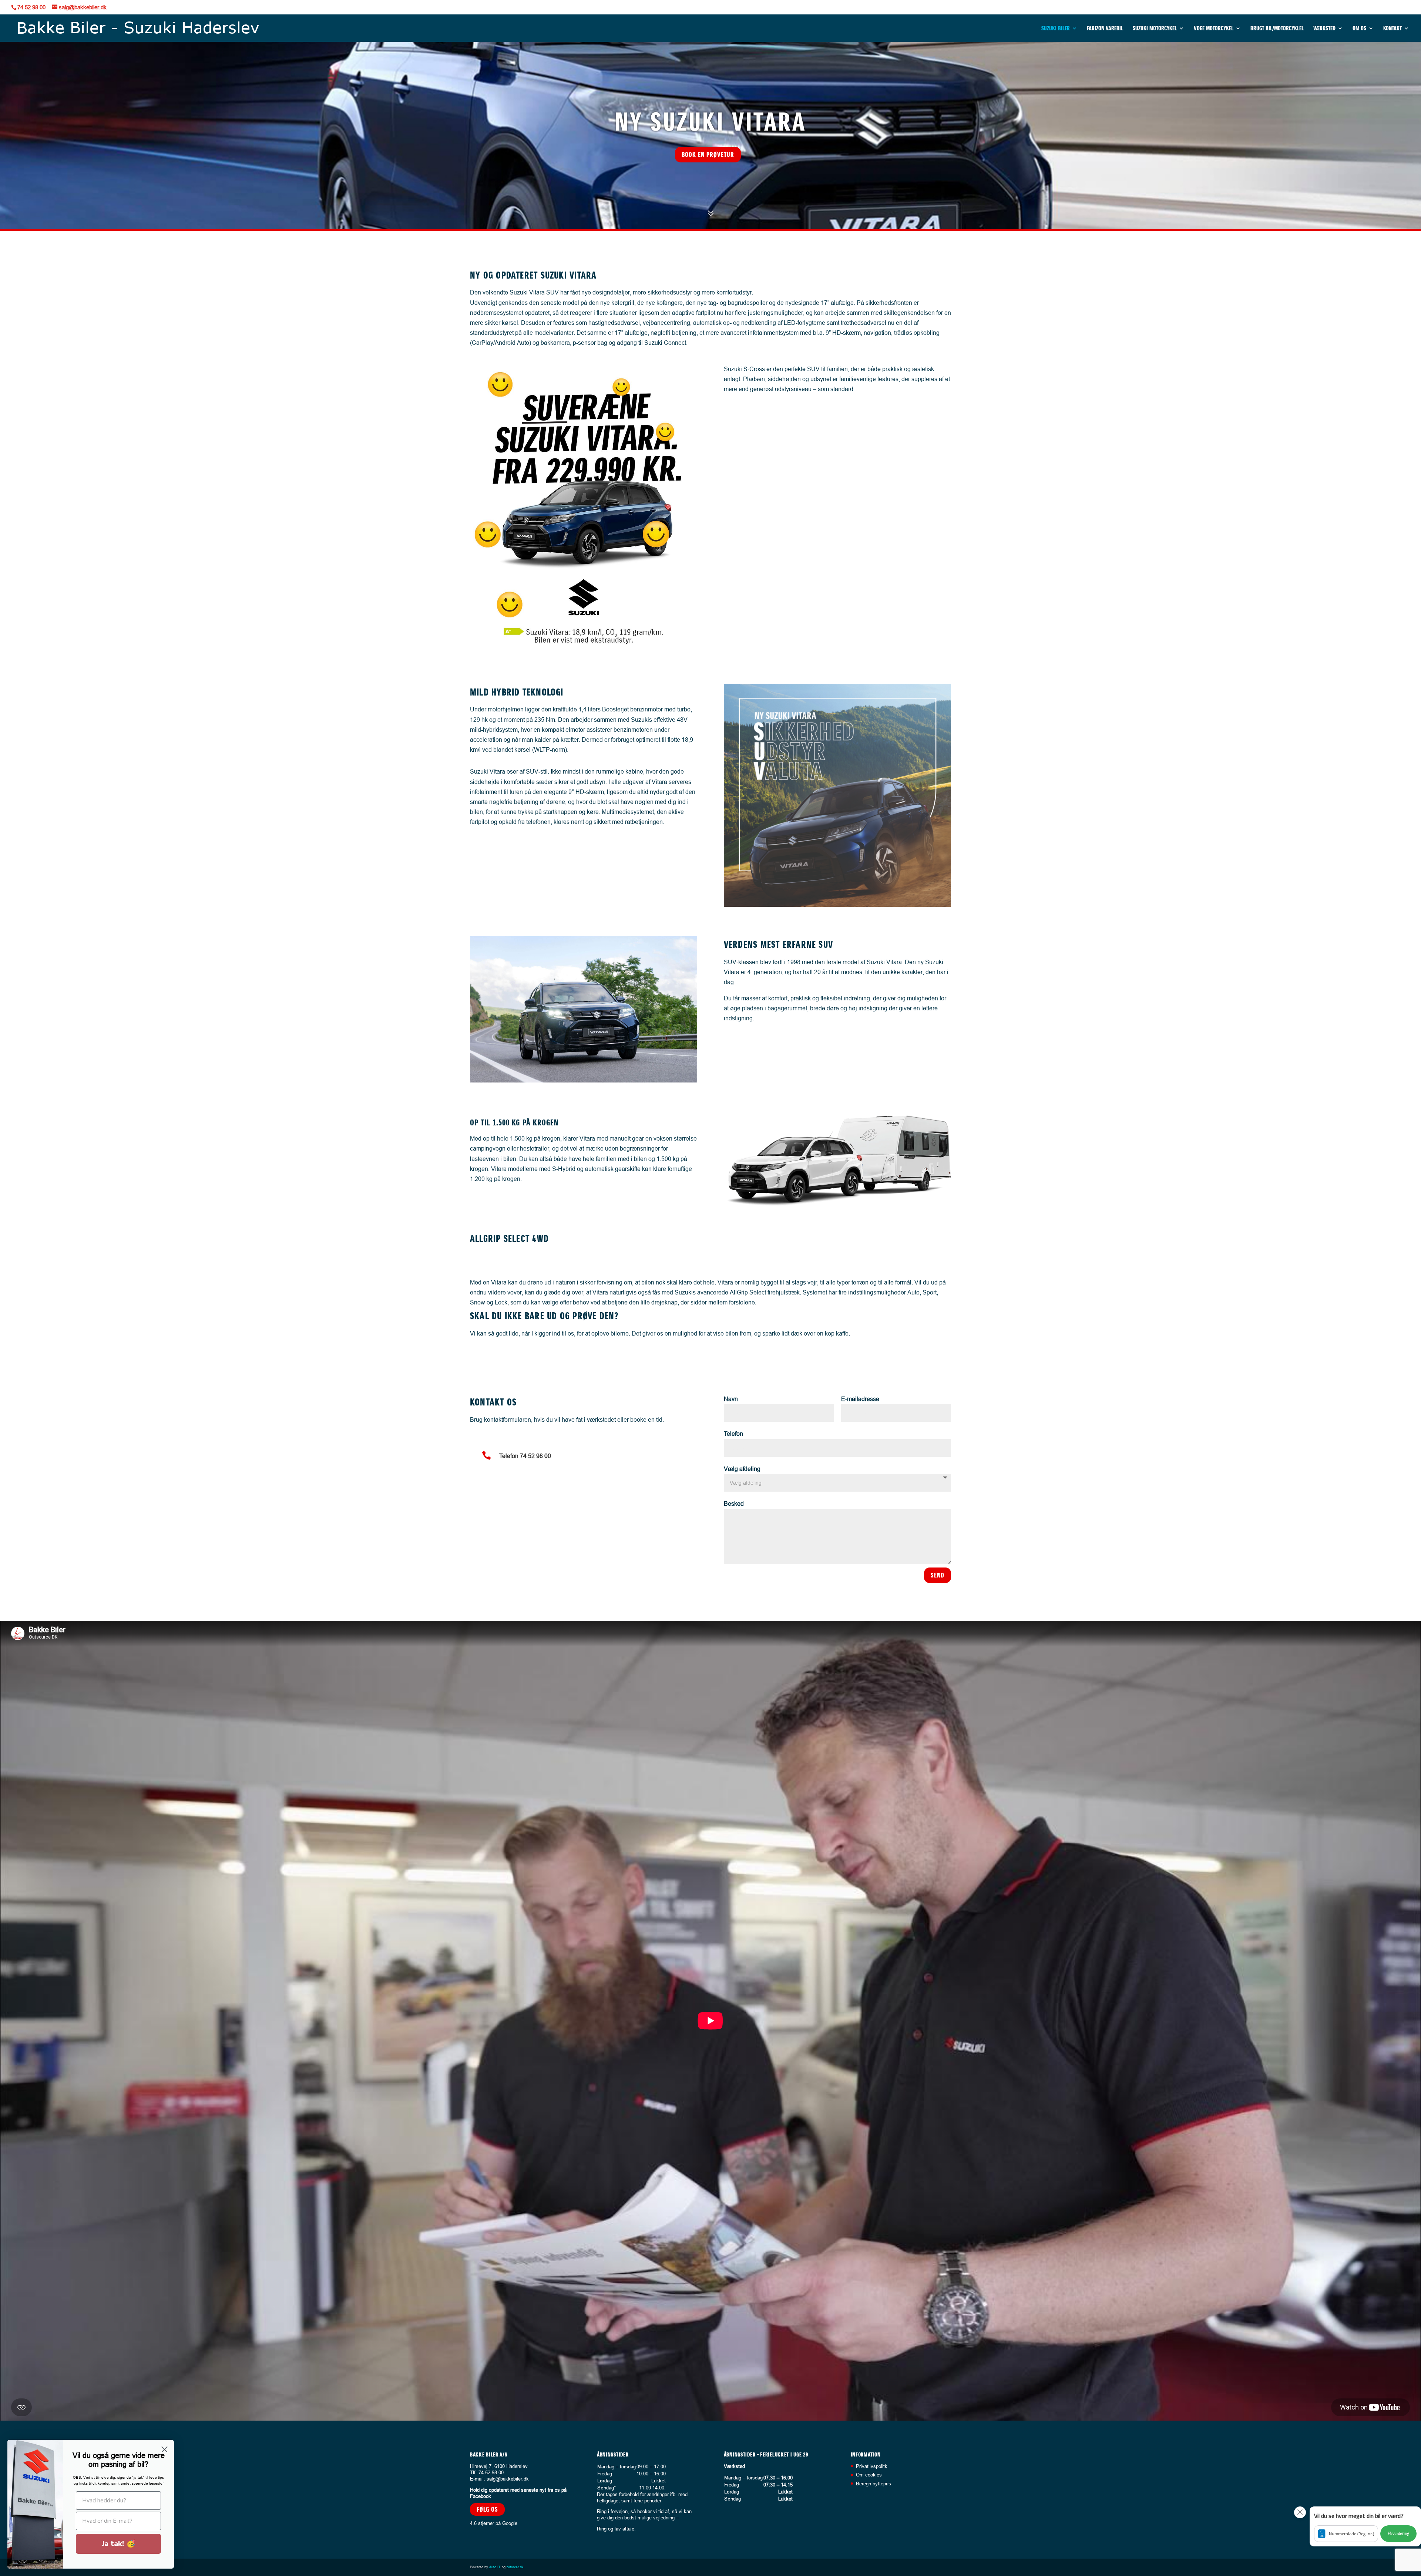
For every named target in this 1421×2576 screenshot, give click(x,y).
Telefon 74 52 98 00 (525, 1456)
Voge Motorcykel (1214, 29)
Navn (731, 1399)
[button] (1365, 2526)
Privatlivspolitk (872, 2466)
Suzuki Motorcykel (1155, 29)
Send (938, 1575)
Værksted (1324, 29)
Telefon (733, 1434)
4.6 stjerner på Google (494, 2523)
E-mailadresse (860, 1399)
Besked (734, 1503)
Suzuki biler (1056, 29)
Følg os (487, 2509)
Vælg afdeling (742, 1469)
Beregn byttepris (874, 2483)
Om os (1359, 29)
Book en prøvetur (708, 154)
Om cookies (869, 2475)
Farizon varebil (1105, 29)
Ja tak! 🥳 (119, 2544)
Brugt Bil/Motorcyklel (1277, 29)
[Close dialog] (164, 2449)
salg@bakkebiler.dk (508, 2478)
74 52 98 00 (31, 7)
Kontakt (1393, 29)
